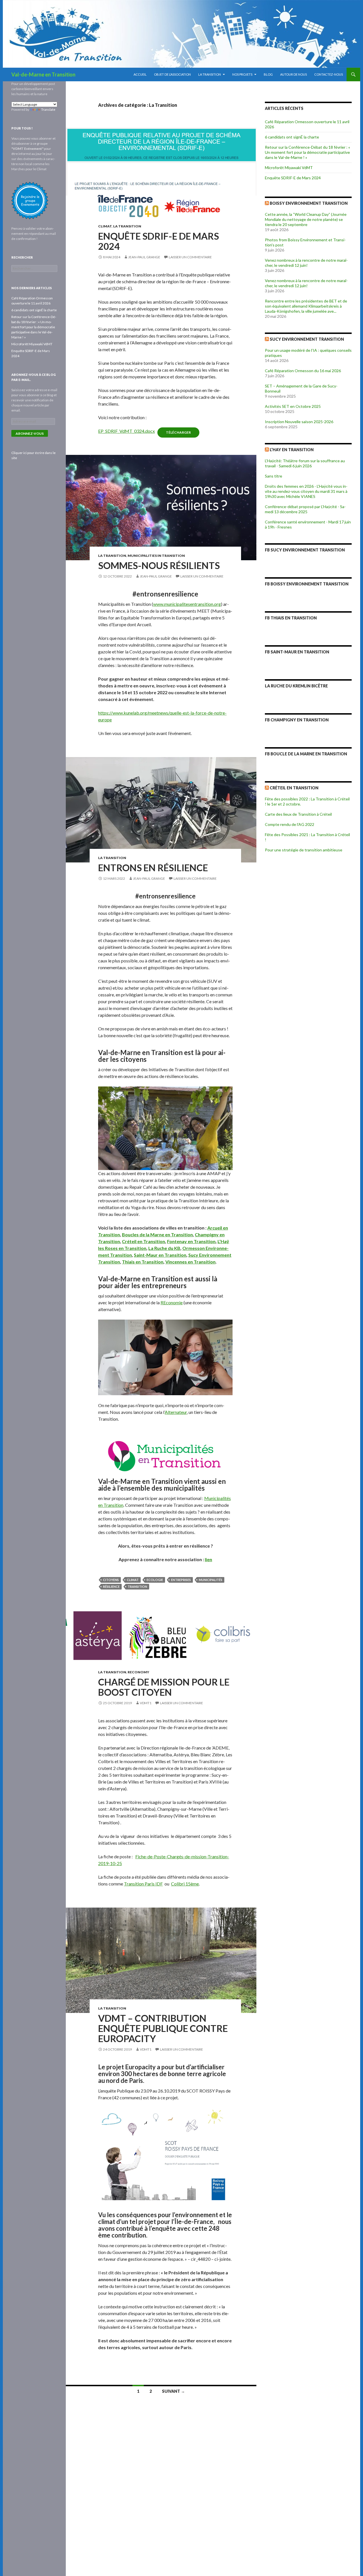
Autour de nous (294, 74)
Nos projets (242, 74)
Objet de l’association (172, 74)
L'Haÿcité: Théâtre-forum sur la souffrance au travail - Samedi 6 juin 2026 (305, 463)
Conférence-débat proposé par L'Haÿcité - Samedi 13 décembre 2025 (305, 509)
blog (268, 74)
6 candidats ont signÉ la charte (292, 137)
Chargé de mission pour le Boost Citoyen (164, 1687)
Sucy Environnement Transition (307, 339)
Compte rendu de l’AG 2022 (290, 824)
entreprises (181, 1580)
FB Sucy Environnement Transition (305, 550)
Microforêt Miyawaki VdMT (289, 168)
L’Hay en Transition (292, 450)
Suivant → (173, 2391)
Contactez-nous (329, 74)
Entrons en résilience (153, 868)
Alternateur (176, 1412)
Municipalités (211, 1580)
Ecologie (155, 1580)
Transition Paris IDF (143, 1884)
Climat (105, 226)
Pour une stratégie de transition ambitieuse (304, 850)
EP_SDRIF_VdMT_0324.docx (126, 431)
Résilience (111, 1587)
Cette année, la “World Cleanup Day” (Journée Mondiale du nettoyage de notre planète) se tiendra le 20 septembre (306, 219)
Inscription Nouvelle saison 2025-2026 (299, 422)
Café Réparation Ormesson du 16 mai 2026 (303, 371)
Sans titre (274, 476)
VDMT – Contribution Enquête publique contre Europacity (163, 2028)
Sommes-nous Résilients (159, 565)
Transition (137, 1587)
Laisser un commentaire (190, 257)
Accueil (140, 74)
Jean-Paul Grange (144, 257)
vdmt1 (146, 1703)
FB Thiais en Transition (291, 618)
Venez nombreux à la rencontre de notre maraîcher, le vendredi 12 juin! (306, 263)
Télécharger (178, 432)
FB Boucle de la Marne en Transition (306, 754)
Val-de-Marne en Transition (43, 74)
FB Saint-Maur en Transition (297, 652)
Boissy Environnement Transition (309, 203)
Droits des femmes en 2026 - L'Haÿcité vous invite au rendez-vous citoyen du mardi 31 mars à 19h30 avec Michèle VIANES (306, 491)
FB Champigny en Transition (297, 720)
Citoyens (111, 1580)
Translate (48, 109)
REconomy (138, 1672)
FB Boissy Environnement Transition (307, 584)
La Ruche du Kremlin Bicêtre (296, 686)
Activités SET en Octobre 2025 (293, 406)
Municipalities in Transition (156, 556)
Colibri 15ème (185, 1884)
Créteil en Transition (294, 788)
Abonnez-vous (30, 433)
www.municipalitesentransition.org (187, 604)
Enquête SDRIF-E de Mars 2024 (159, 241)
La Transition (210, 74)
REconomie (172, 1302)
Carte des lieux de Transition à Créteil (298, 814)
